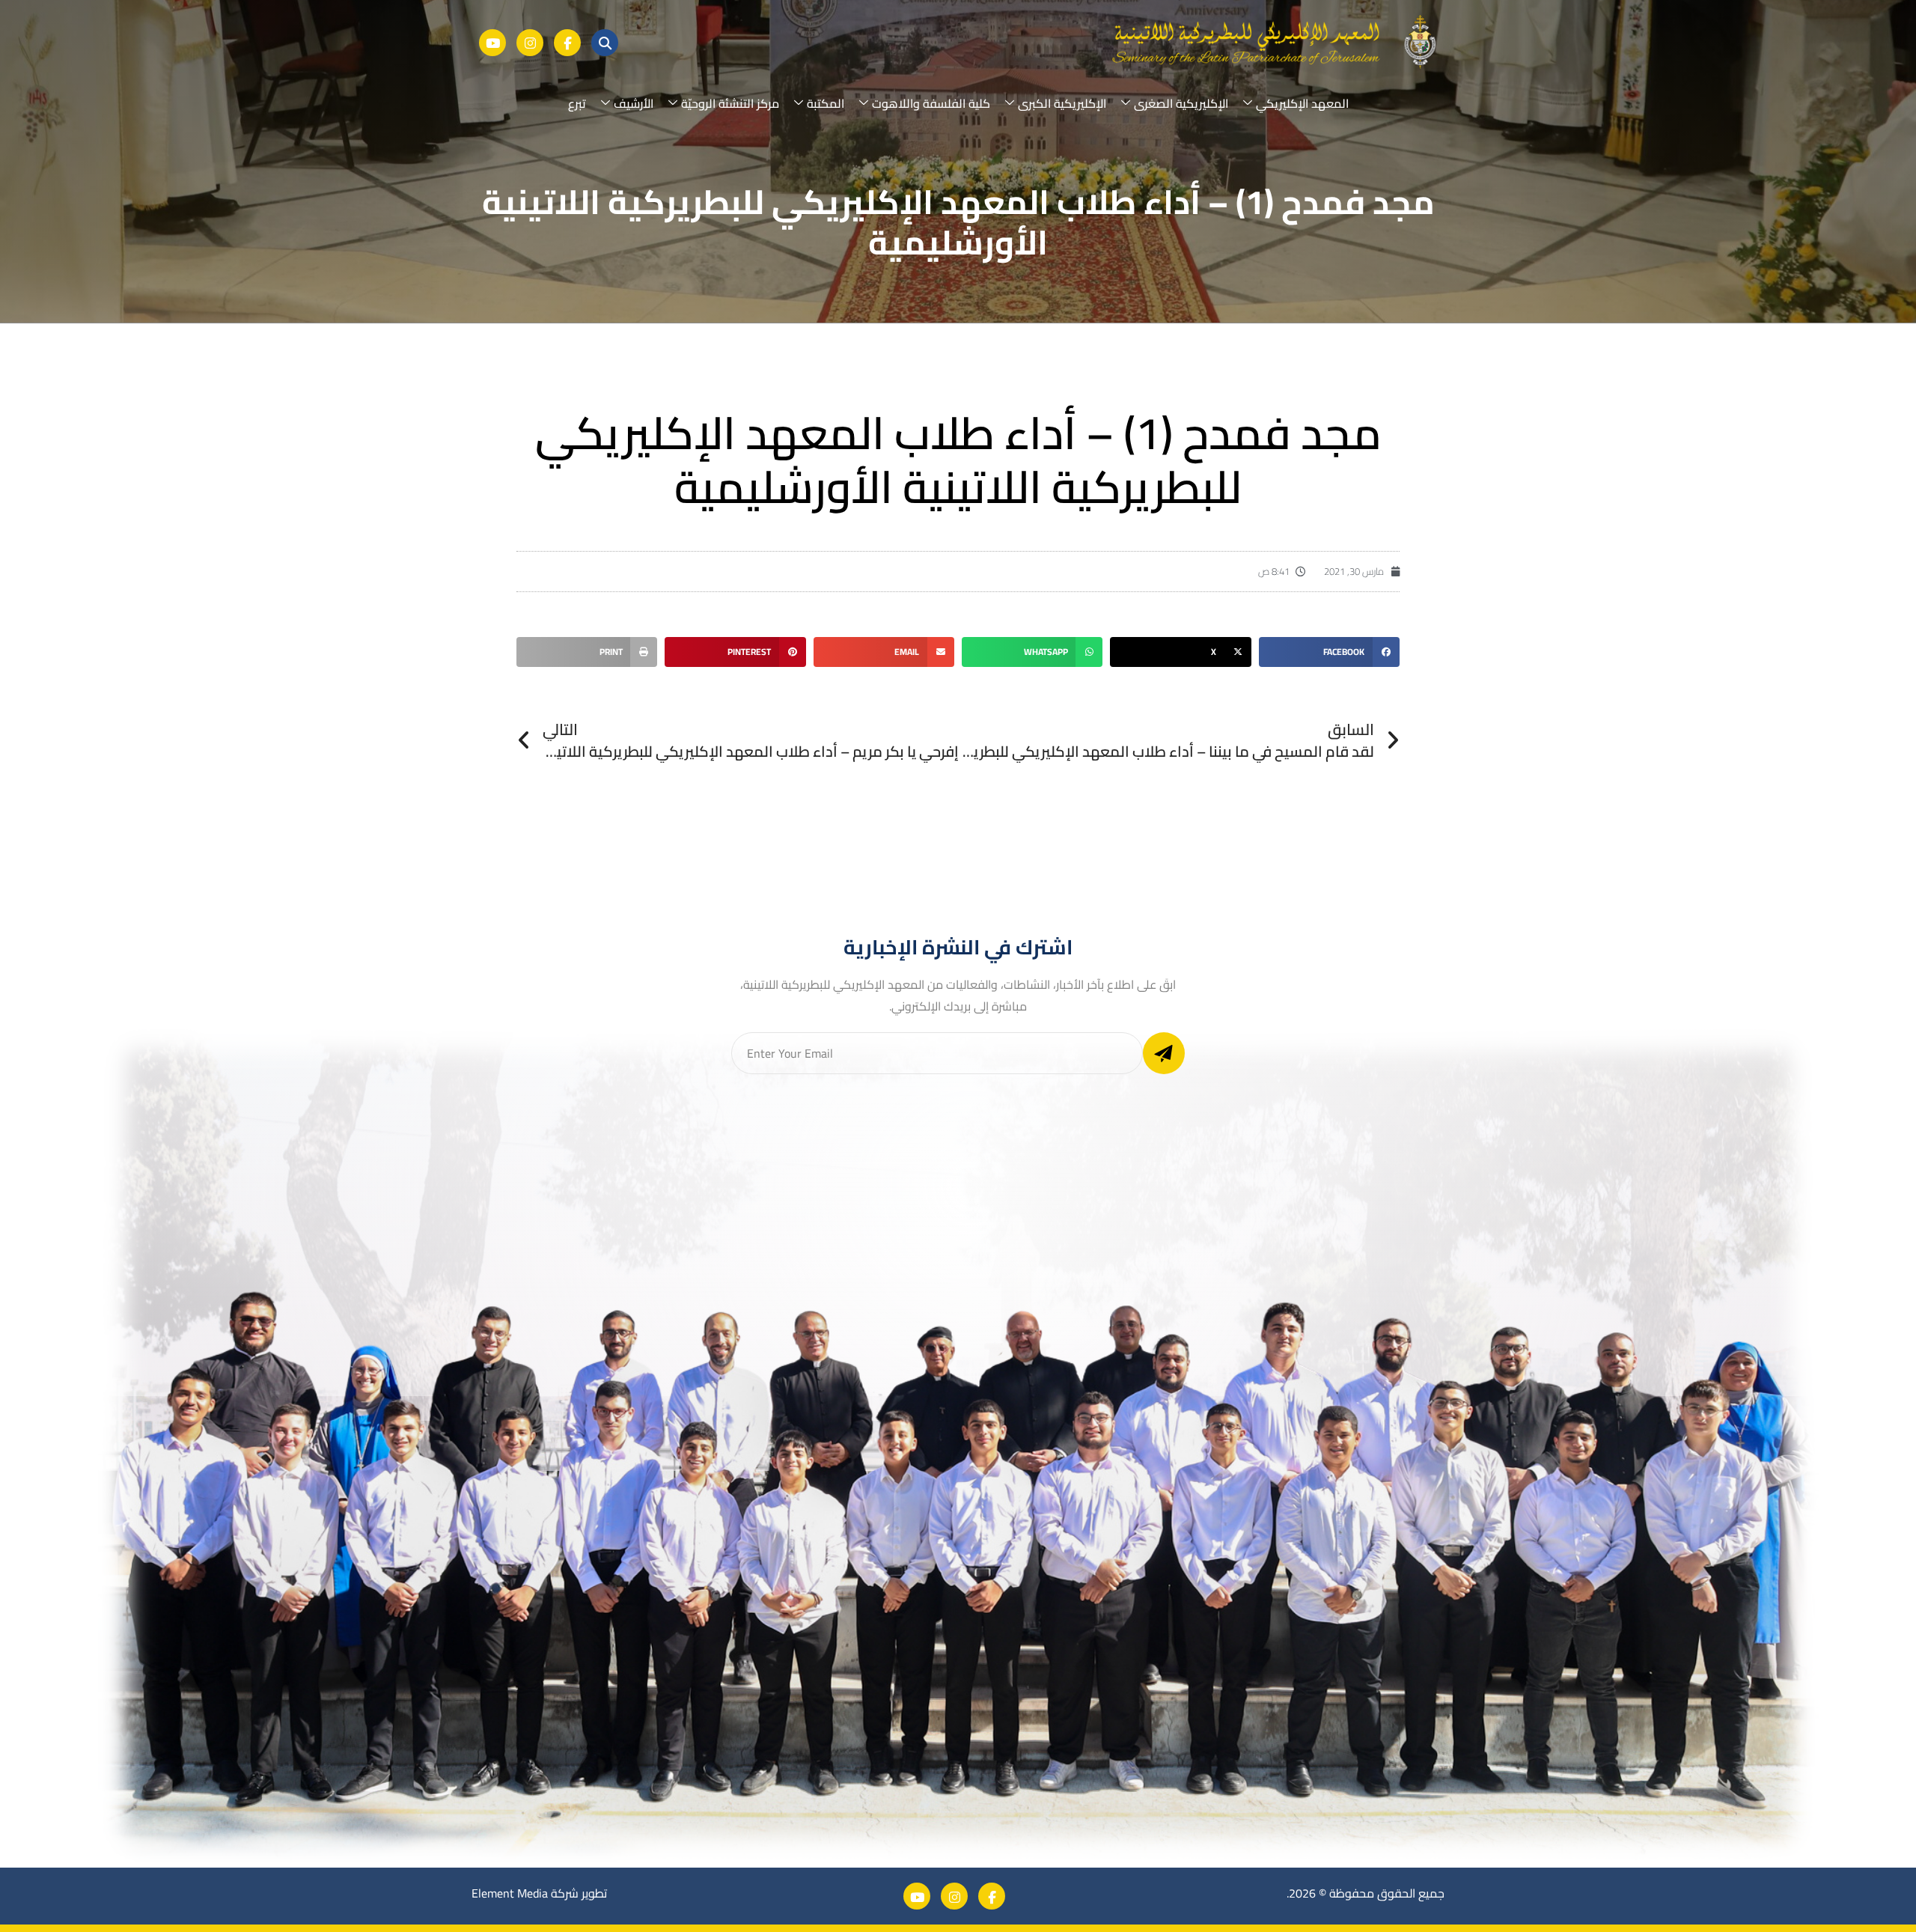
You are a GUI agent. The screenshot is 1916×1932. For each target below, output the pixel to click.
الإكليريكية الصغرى (1181, 103)
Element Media (510, 1893)
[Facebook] (567, 43)
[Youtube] (492, 43)
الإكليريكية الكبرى (1062, 103)
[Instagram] (530, 43)
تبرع (577, 103)
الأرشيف (634, 103)
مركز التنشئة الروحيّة (730, 103)
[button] (1329, 652)
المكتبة (826, 103)
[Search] (605, 43)
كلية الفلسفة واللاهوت (931, 103)
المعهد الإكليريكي (1302, 103)
